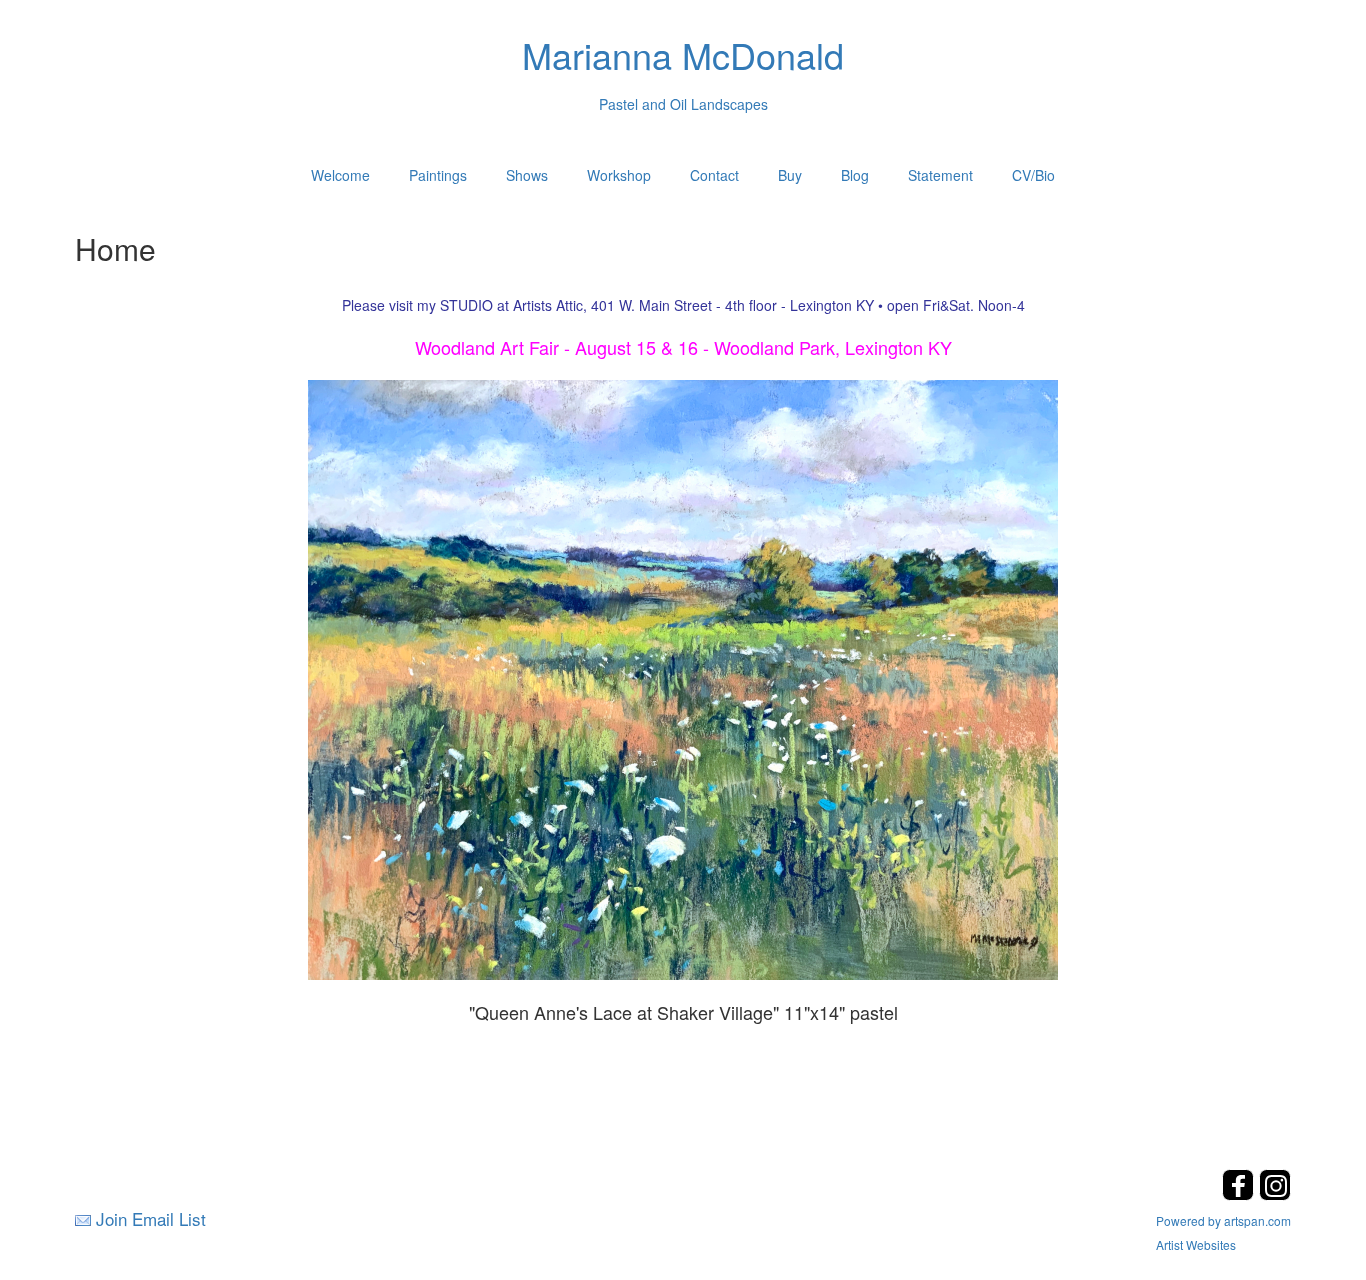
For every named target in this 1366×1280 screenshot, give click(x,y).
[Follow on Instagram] (1275, 1194)
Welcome (340, 175)
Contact (714, 175)
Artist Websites (1196, 1244)
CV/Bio (1033, 175)
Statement (940, 175)
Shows (527, 175)
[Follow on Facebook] (1240, 1194)
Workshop (619, 175)
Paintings (438, 175)
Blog (855, 175)
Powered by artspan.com (1223, 1220)
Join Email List (151, 1218)
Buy (790, 175)
